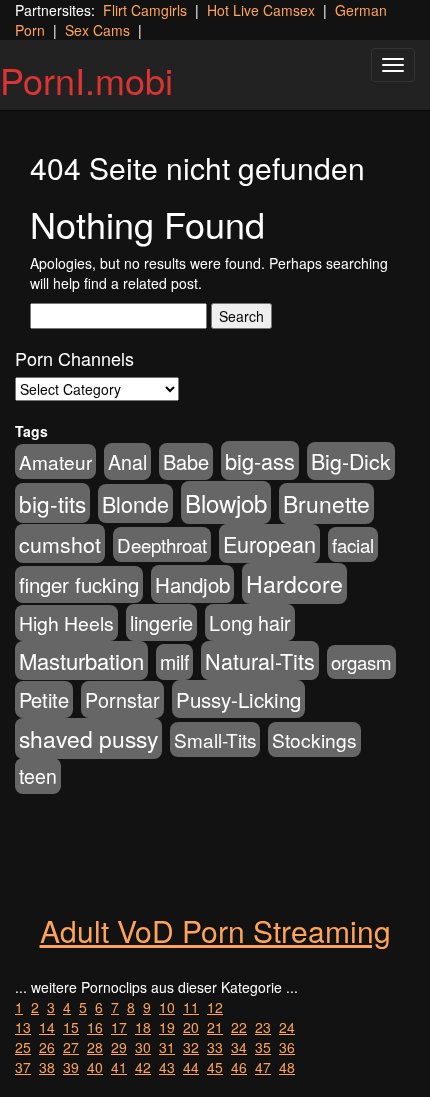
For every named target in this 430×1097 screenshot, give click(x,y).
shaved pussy (88, 738)
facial (353, 544)
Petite (44, 699)
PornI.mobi (86, 79)
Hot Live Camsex (261, 10)
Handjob (192, 584)
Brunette (326, 503)
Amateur (55, 461)
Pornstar (122, 699)
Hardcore (294, 583)
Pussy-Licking (238, 699)
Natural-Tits (260, 660)
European (269, 543)
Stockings (314, 739)
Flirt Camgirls (145, 10)
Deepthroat (162, 544)
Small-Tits (215, 739)
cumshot (60, 543)
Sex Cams (97, 30)
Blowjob (226, 502)
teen (38, 776)
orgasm (361, 662)
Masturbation (81, 660)
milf (174, 662)
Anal (127, 461)
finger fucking (79, 584)
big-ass (260, 460)
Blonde (135, 503)
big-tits (52, 503)
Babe (186, 461)
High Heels (66, 623)
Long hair (250, 622)
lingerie (161, 622)
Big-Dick (351, 461)
